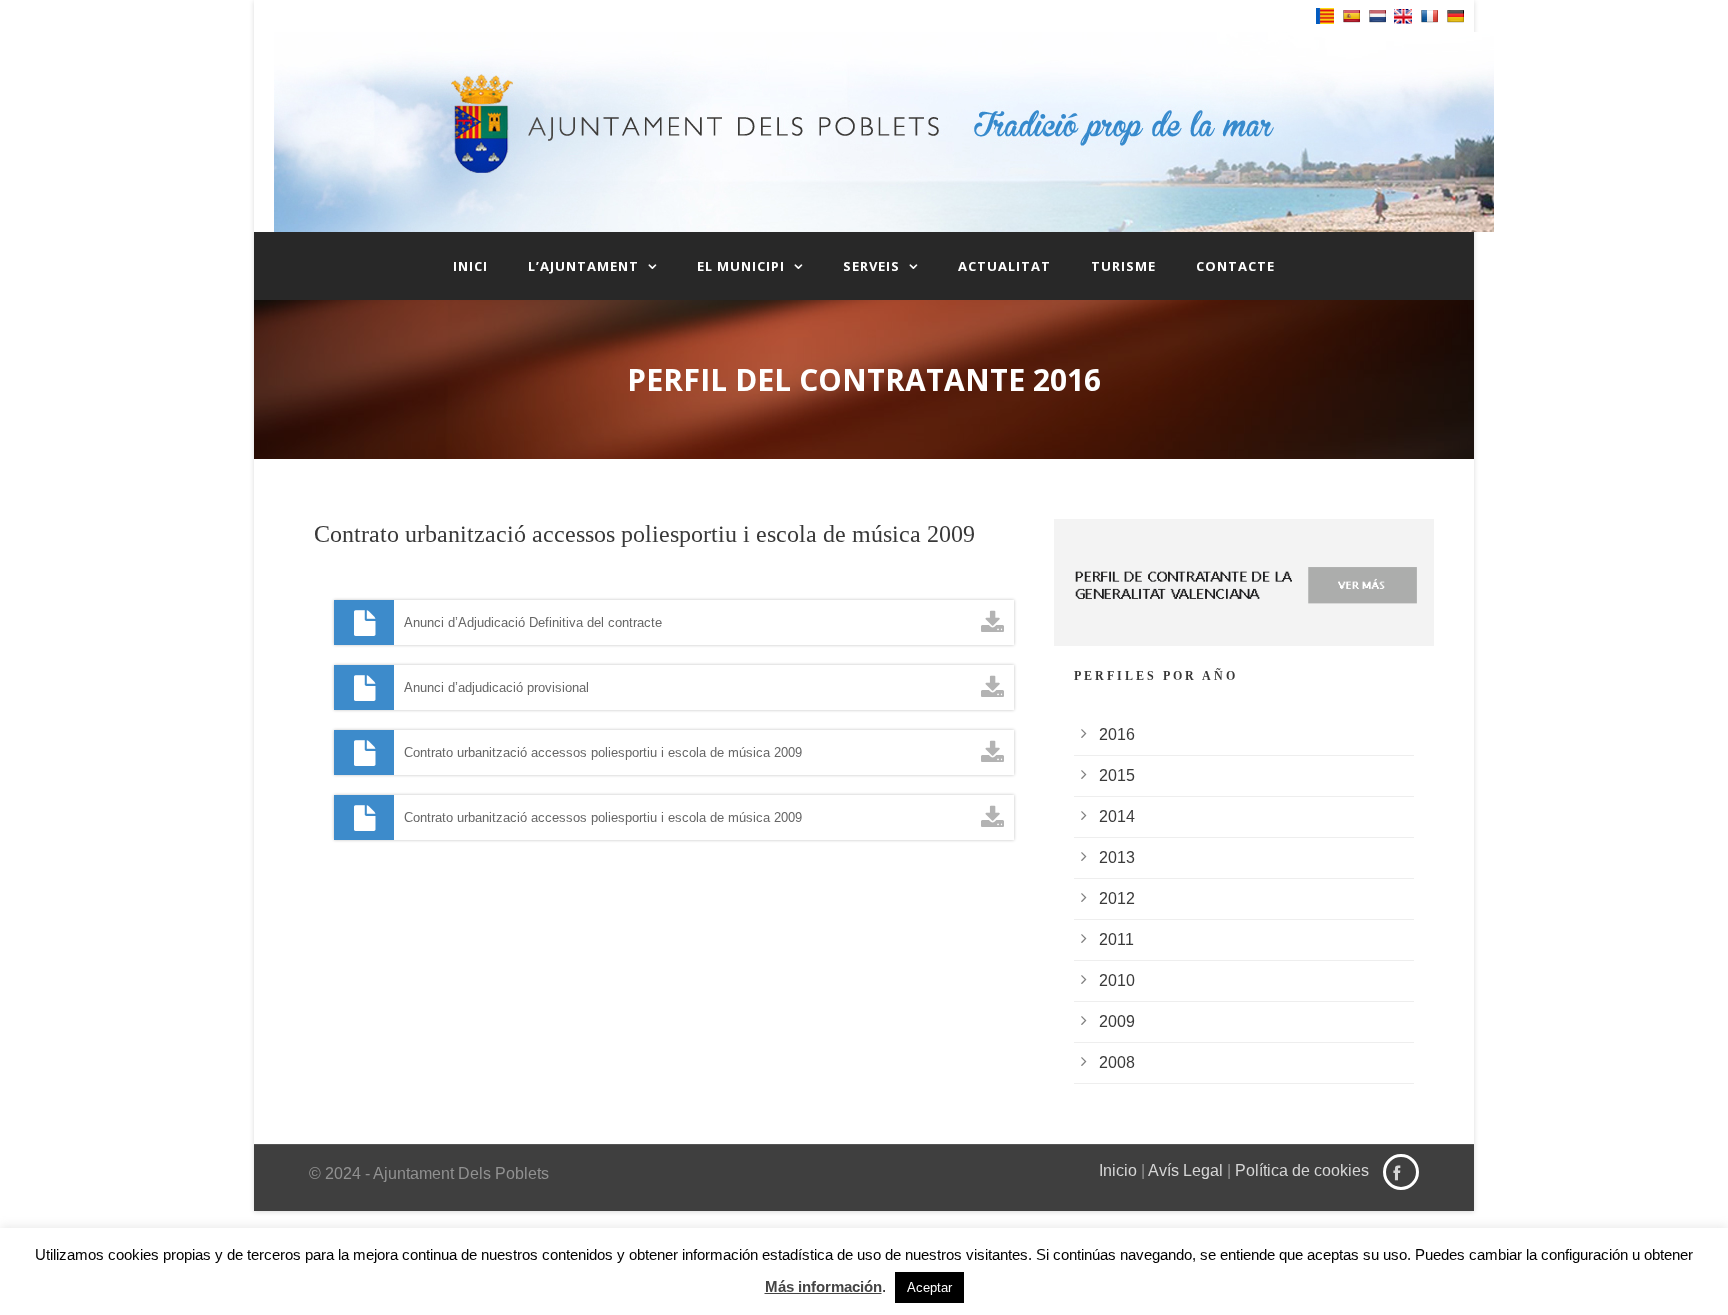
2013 (1117, 857)
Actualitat (1004, 266)
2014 (1117, 816)
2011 (1116, 939)
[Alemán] (1455, 16)
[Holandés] (1377, 16)
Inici (470, 266)
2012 (1117, 898)
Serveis (871, 266)
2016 (1117, 734)
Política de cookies (1302, 1170)
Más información (823, 1286)
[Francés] (1429, 16)
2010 (1117, 980)
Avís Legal (1185, 1170)
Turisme (1123, 266)
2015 (1117, 775)
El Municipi (741, 266)
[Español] (1351, 16)
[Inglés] (1403, 16)
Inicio (1118, 1170)
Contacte (1235, 266)
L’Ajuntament (583, 266)
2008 (1117, 1062)
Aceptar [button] (929, 1287)
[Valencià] (1325, 16)
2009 (1117, 1021)
